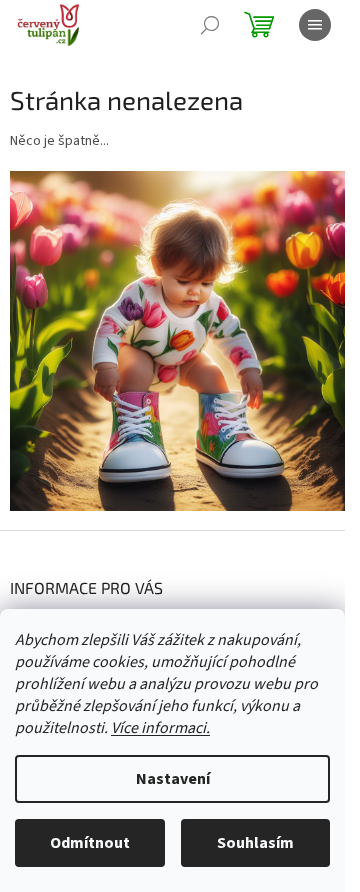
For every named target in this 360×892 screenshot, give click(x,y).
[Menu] (315, 25)
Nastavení (173, 779)
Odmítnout (90, 843)
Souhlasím (255, 843)
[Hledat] (210, 25)
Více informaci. (160, 728)
